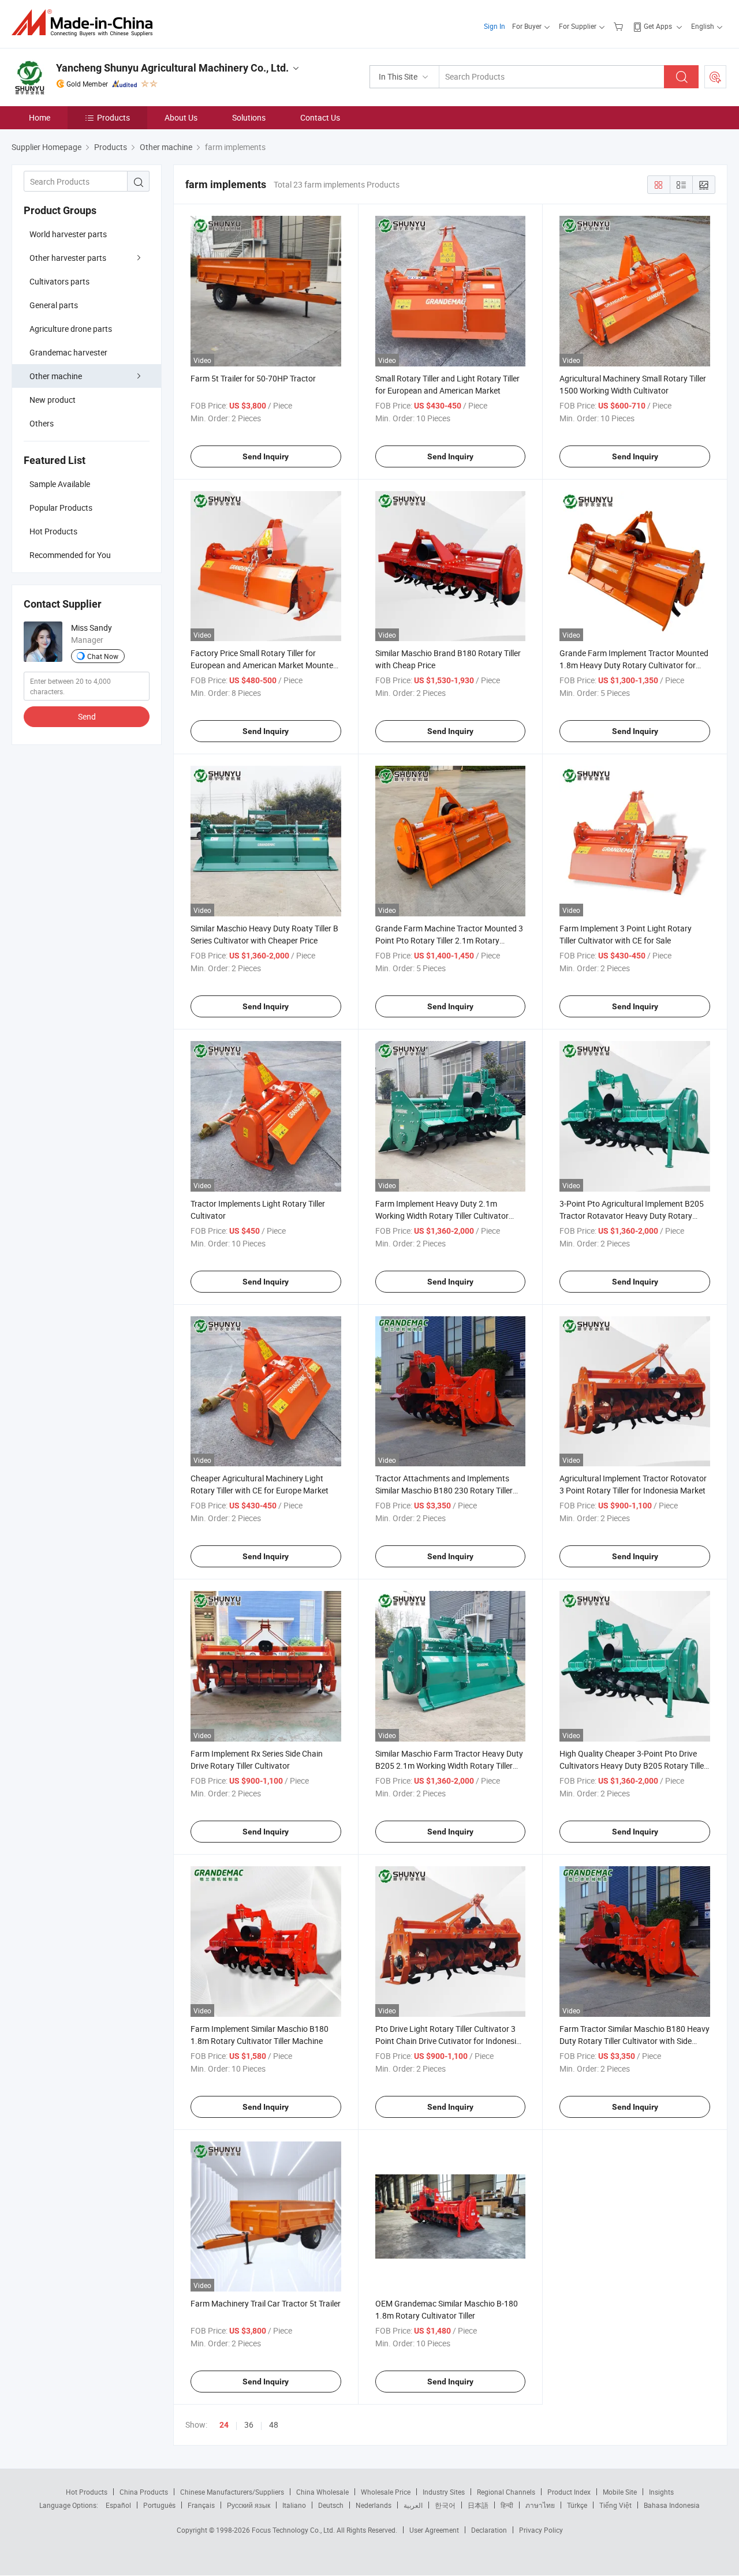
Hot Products (87, 2492)
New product (53, 400)
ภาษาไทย (540, 2505)
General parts (54, 305)
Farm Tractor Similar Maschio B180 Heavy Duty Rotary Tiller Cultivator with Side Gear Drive (635, 2041)
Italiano (294, 2505)
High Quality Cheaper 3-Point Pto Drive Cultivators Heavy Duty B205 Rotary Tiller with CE (633, 1766)
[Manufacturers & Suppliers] (86, 23)
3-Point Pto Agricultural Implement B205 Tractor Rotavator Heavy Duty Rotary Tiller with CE (632, 1216)
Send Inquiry (266, 456)
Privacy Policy (541, 2530)
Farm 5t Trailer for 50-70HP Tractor (253, 378)
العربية (413, 2505)
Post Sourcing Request (715, 77)
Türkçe (577, 2505)
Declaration (489, 2530)
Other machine (56, 376)
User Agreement (434, 2530)
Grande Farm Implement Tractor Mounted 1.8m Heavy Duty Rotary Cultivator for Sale (634, 665)
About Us (181, 117)
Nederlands (374, 2505)
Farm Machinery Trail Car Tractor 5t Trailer (266, 2303)
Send (87, 716)
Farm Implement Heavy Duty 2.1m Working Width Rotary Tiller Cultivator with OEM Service (442, 1216)
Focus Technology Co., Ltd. (294, 2530)
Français (201, 2505)
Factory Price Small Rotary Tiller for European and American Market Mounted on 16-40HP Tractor (264, 665)
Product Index (569, 2492)
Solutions (249, 117)
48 (274, 2425)
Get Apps (658, 26)
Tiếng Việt (615, 2505)
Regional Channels (506, 2492)
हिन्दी (507, 2505)
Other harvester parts (68, 258)
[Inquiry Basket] (620, 26)
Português (159, 2505)
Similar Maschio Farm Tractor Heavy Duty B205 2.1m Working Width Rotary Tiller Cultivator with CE (449, 1766)
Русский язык (249, 2505)
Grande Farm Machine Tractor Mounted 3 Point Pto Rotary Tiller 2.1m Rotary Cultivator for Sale (449, 940)
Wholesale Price (386, 2492)
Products (113, 117)
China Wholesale (322, 2492)
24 (224, 2425)
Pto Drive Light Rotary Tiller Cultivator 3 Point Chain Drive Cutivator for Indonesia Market (448, 2041)
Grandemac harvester (68, 352)
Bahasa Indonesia (672, 2505)
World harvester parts (68, 234)
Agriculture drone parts (71, 329)
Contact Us (320, 117)
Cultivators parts (59, 281)
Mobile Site (620, 2492)
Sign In (494, 26)
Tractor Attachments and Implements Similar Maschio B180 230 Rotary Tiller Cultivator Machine (444, 1490)
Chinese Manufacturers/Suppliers (232, 2492)
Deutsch (331, 2505)
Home (40, 117)
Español (118, 2505)
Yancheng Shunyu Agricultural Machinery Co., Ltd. (172, 68)
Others (42, 423)
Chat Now (103, 656)
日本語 (478, 2505)
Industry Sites (444, 2492)
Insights (661, 2492)
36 (249, 2425)
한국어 (445, 2505)
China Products (144, 2492)
